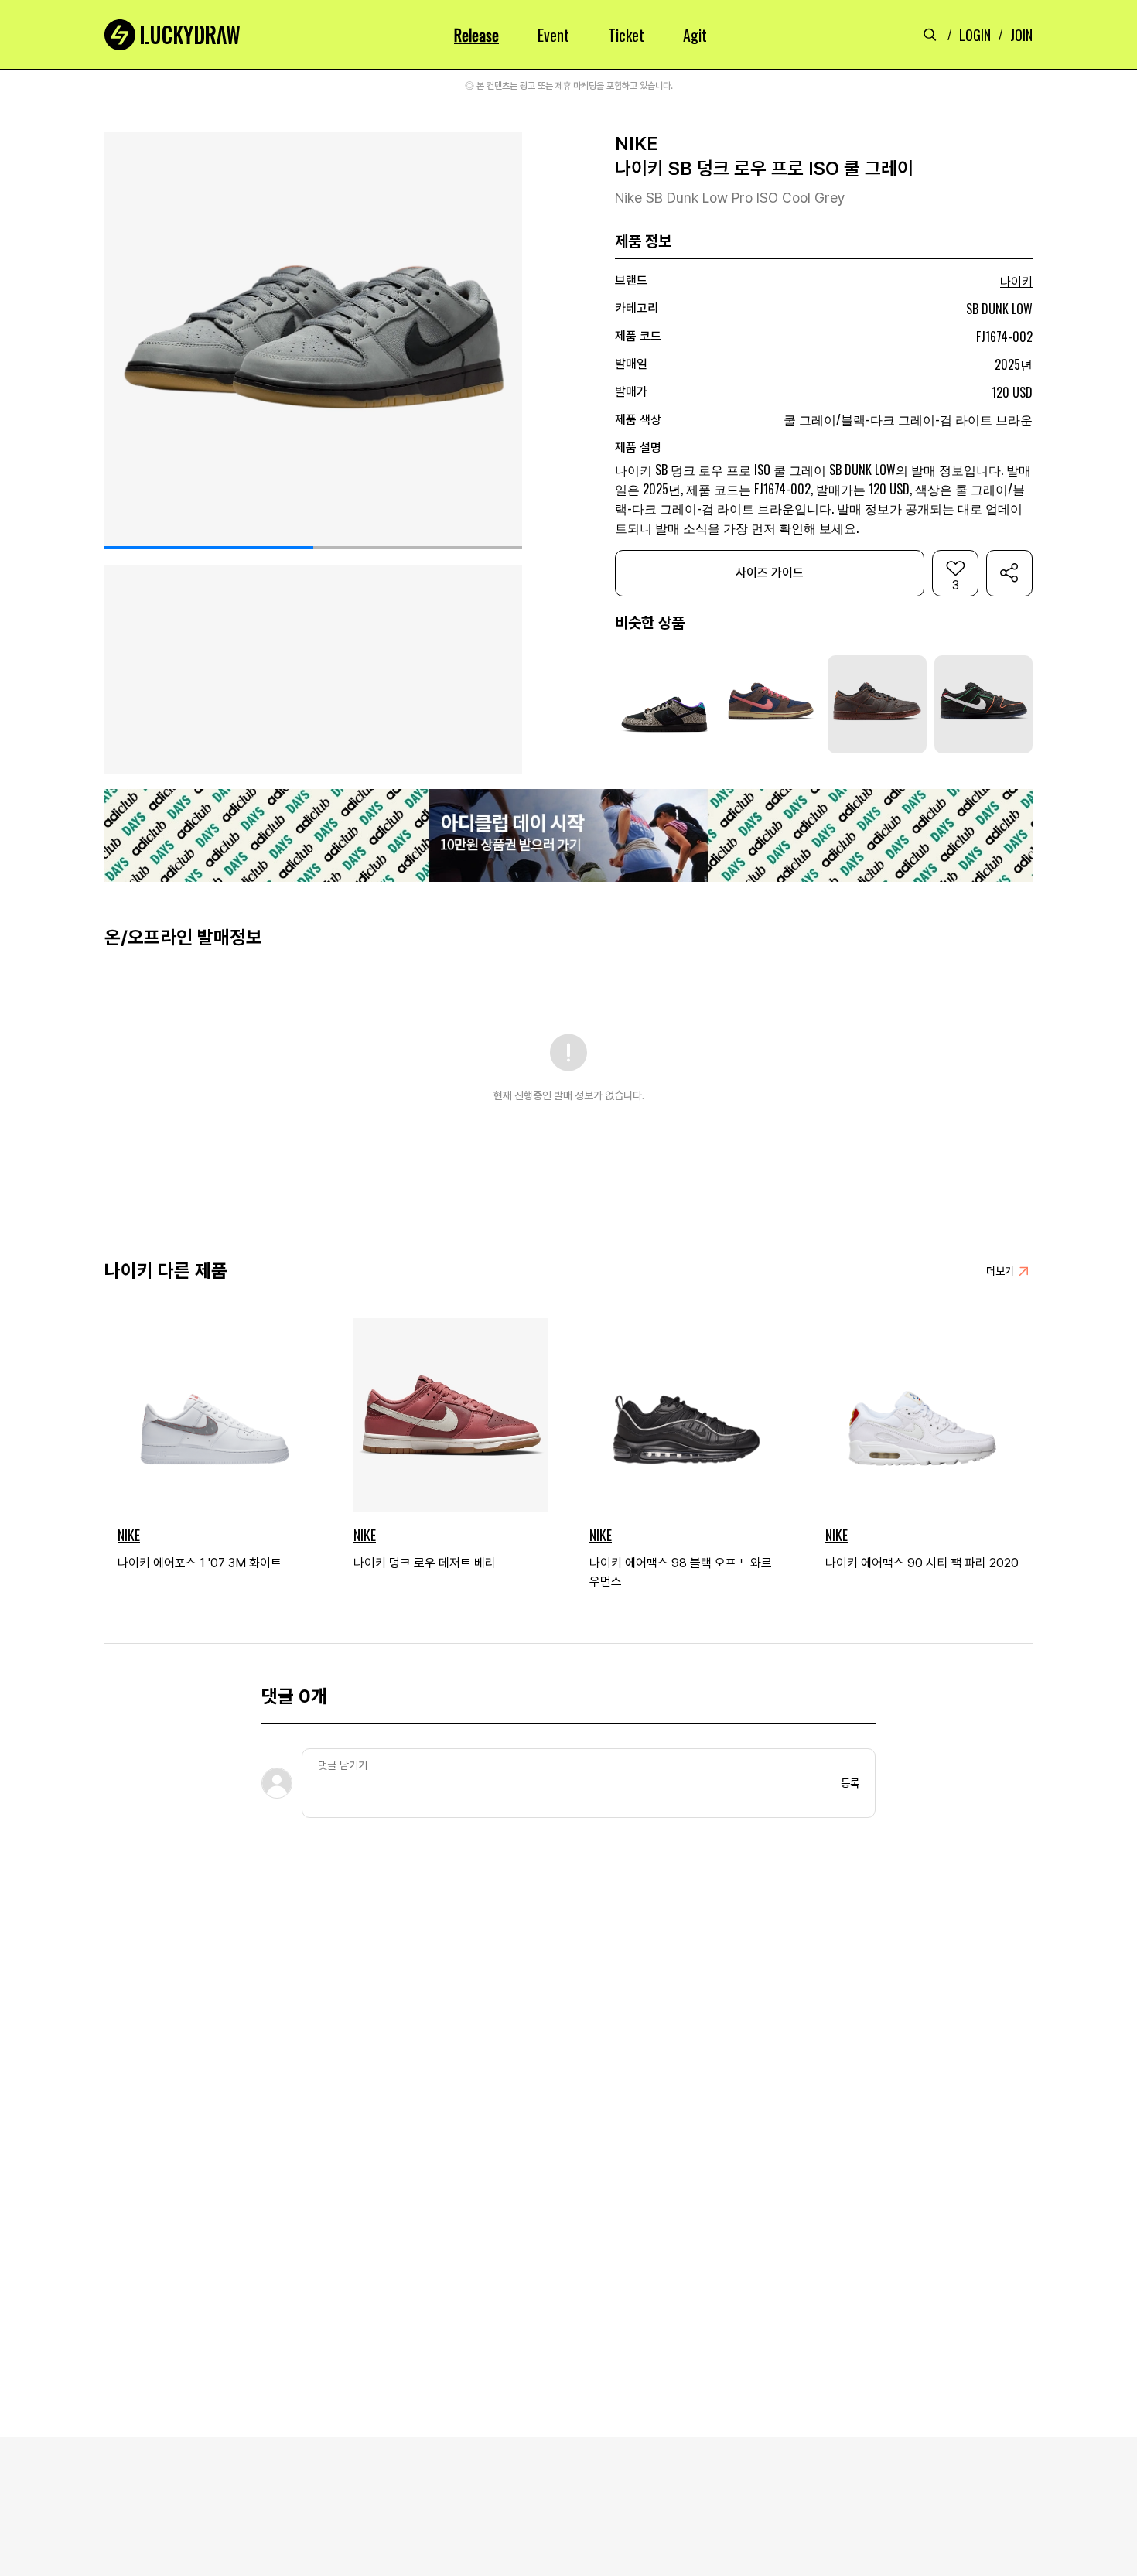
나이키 (1016, 282)
